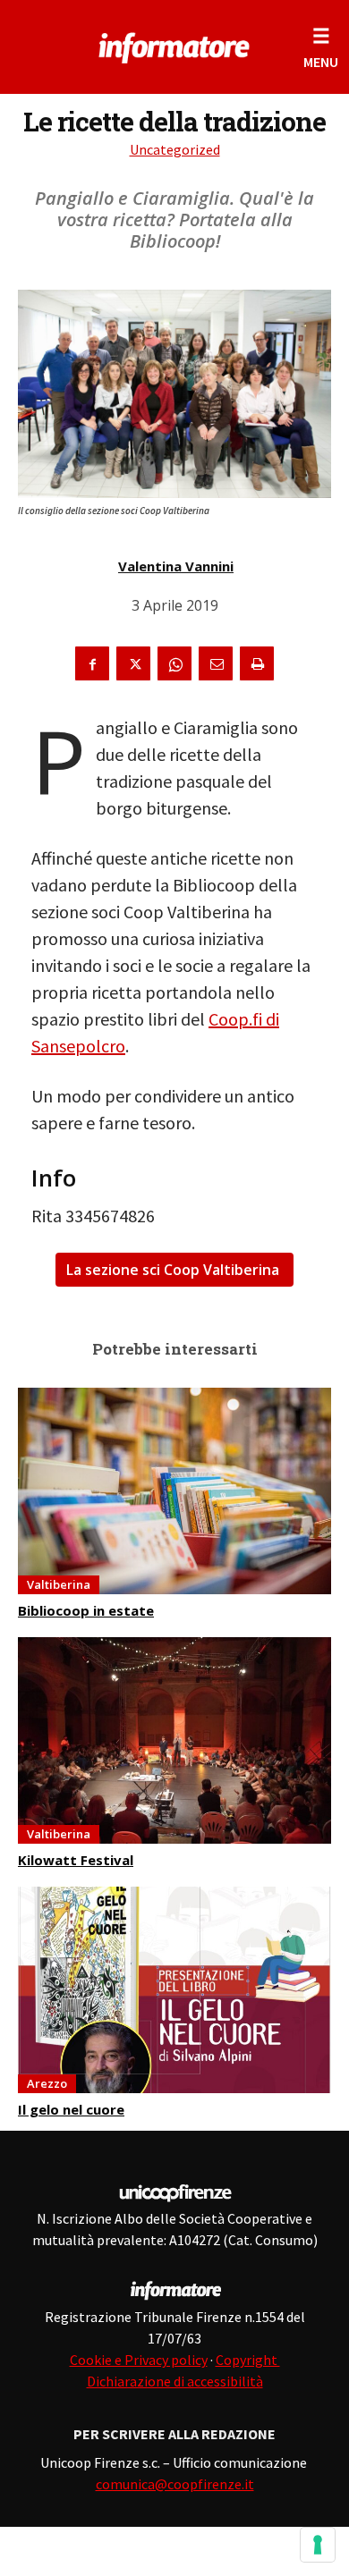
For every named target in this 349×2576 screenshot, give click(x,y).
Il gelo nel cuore (71, 2109)
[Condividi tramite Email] (216, 663)
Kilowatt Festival (76, 1860)
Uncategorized (175, 149)
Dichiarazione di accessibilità (175, 2381)
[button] (321, 47)
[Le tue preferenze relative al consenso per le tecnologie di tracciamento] (318, 2545)
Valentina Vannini (176, 566)
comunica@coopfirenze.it (175, 2484)
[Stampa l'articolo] (257, 663)
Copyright (248, 2360)
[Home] (175, 45)
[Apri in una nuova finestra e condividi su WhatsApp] (174, 663)
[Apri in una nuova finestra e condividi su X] (133, 663)
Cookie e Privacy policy (139, 2360)
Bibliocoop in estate (86, 1610)
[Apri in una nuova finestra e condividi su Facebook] (92, 663)
